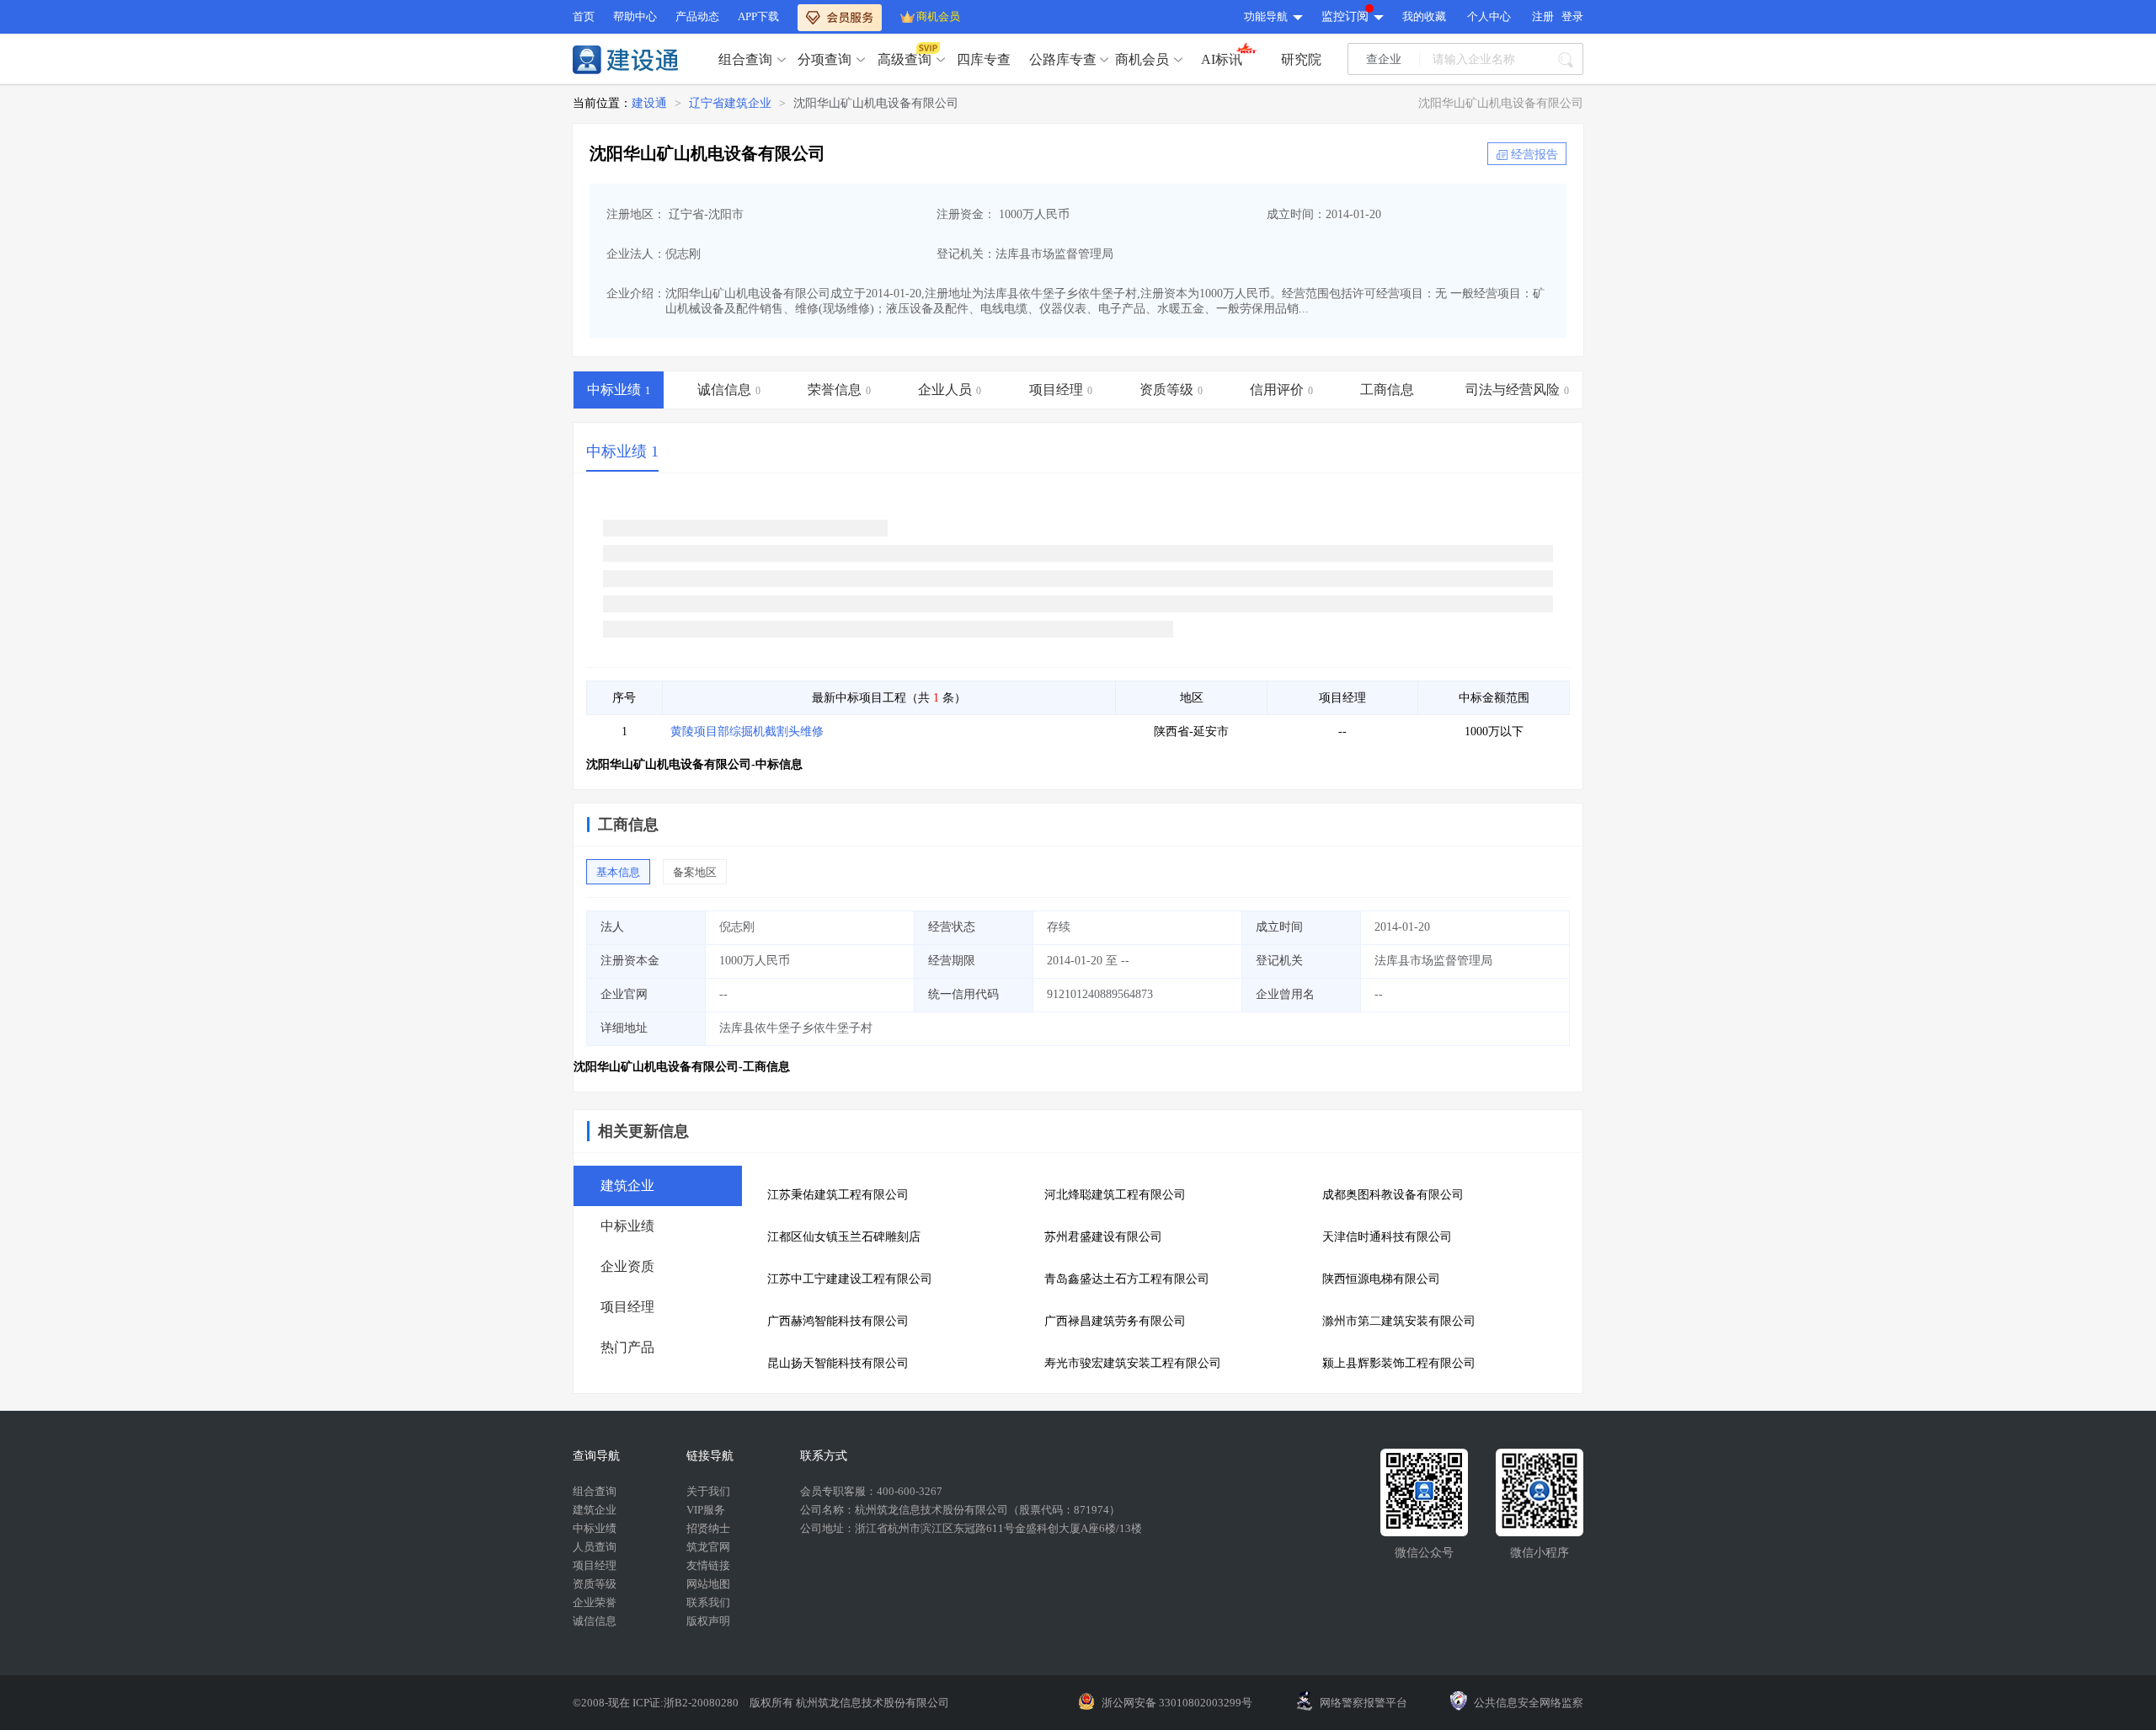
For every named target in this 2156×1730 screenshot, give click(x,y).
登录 (1572, 16)
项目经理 (595, 1565)
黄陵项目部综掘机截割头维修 (747, 732)
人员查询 (595, 1547)
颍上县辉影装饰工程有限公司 (1399, 1363)
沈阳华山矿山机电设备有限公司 (876, 103)
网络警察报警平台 (1364, 1703)
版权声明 (708, 1621)
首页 (584, 16)
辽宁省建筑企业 (730, 103)
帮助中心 (635, 16)
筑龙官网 (708, 1547)
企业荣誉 (595, 1602)
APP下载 (758, 16)
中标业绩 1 (622, 451)
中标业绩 (595, 1528)
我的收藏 (1424, 16)
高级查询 (905, 59)
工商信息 (628, 825)
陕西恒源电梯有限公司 (1381, 1279)
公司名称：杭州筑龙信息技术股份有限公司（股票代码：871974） (960, 1510)
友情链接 (708, 1565)
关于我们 (708, 1491)
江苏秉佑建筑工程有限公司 (838, 1195)
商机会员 (938, 16)
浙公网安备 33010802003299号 (1177, 1703)
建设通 (649, 103)
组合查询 (745, 59)
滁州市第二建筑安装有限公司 (1399, 1321)
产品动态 (697, 16)
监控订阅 (1345, 16)
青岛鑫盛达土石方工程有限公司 (1127, 1279)
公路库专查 (1063, 59)
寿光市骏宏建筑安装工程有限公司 (1133, 1363)
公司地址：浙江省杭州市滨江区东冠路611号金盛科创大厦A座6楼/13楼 (971, 1528)
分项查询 (825, 59)
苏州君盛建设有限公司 (1103, 1237)
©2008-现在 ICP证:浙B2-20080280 (657, 1703)
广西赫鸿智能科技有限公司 (838, 1321)
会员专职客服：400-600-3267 (871, 1491)
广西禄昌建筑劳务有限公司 (1115, 1321)
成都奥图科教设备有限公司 (1393, 1195)
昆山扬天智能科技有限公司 (838, 1363)
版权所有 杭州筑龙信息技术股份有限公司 (849, 1703)
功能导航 (1266, 16)
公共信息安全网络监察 (1529, 1703)
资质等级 (595, 1584)
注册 (1543, 16)
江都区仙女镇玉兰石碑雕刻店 (844, 1237)
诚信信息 (595, 1621)
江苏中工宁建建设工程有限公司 (850, 1279)
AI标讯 (1222, 59)
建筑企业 (595, 1510)
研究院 (1301, 59)
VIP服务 (706, 1510)
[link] (649, 104)
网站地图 (708, 1584)
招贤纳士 (708, 1528)
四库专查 (984, 59)
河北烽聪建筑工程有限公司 (1115, 1195)
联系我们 (708, 1602)
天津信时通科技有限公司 (1387, 1237)
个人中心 (1489, 16)
